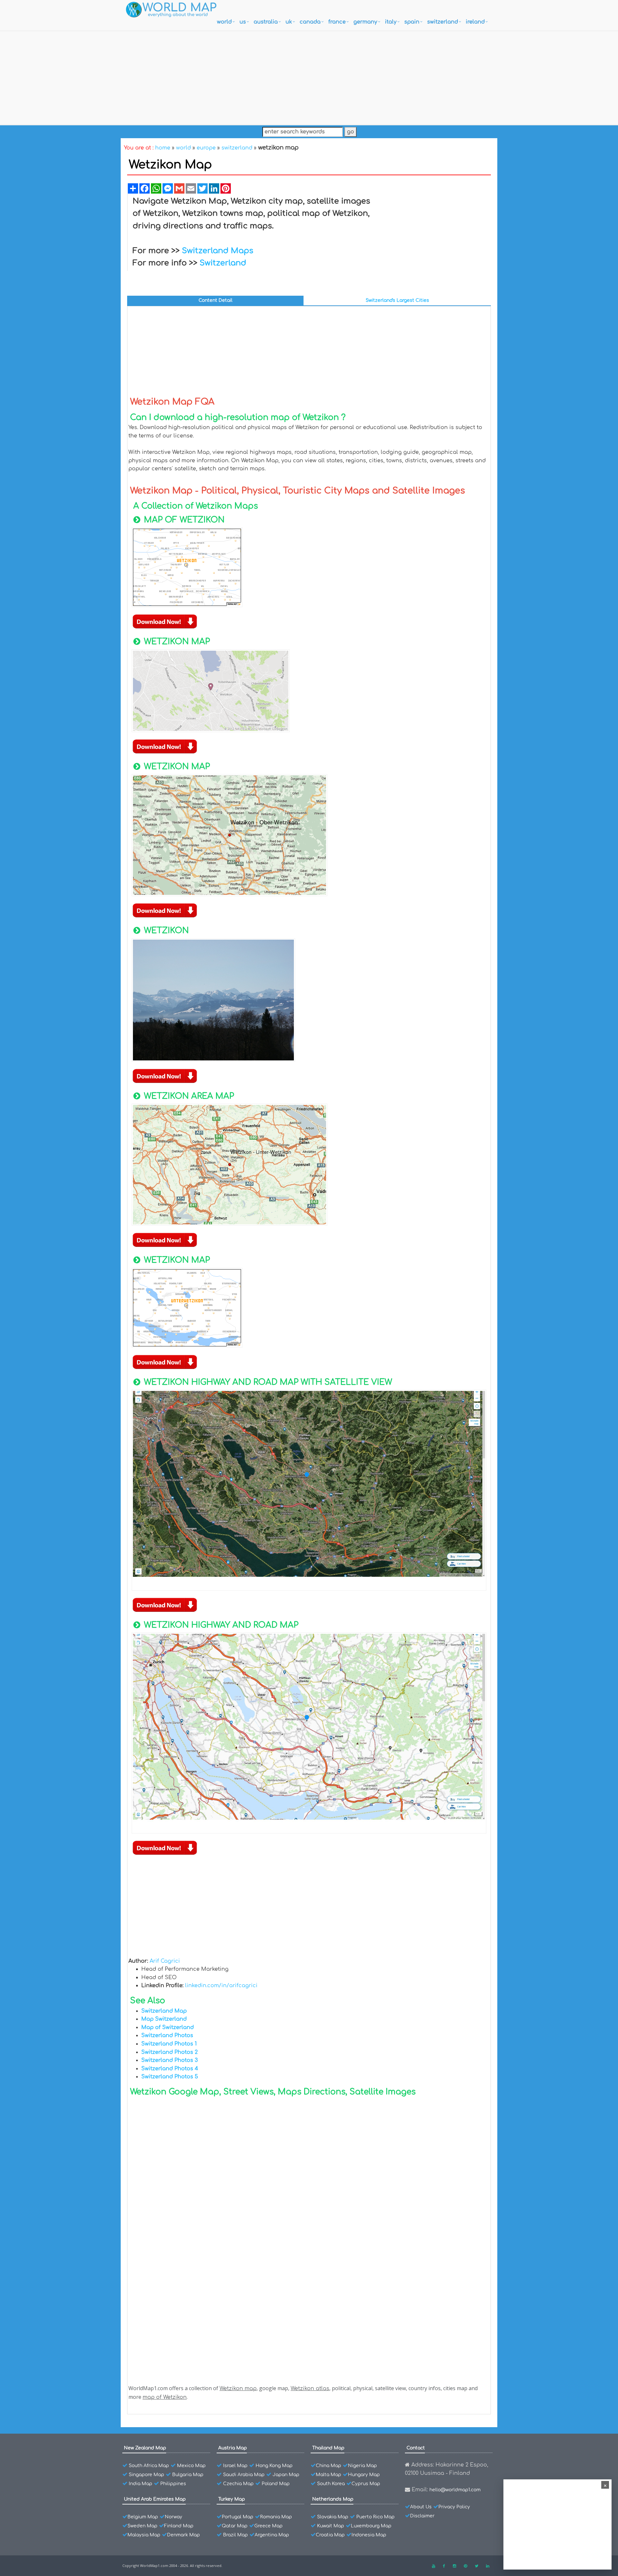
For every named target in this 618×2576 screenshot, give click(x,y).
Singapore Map (146, 2475)
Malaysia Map (144, 2535)
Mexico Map (191, 2466)
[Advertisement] (309, 76)
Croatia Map (330, 2535)
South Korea (331, 2484)
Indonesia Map (369, 2535)
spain (412, 22)
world (224, 22)
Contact (416, 2448)
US (243, 22)
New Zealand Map (145, 2448)
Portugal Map (238, 2517)
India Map (140, 2484)
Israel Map (235, 2466)
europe (206, 148)
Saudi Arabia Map (244, 2475)
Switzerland (223, 263)
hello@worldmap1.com (455, 2490)
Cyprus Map (366, 2484)
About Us (421, 2507)
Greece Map (268, 2526)
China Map (328, 2466)
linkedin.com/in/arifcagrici (221, 1986)
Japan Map (286, 2475)
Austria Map (233, 2448)
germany (365, 22)
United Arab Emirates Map (155, 2499)
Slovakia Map (333, 2517)
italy (391, 22)
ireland (475, 22)
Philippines (173, 2484)
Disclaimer (422, 2516)
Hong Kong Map (274, 2466)
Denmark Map (183, 2535)
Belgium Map (143, 2517)
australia (266, 22)
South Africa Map (149, 2466)
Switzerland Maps (218, 251)
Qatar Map (235, 2526)
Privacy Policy (454, 2507)
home (163, 148)
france (337, 22)
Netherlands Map (333, 2499)
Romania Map (276, 2517)
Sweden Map (142, 2526)
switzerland (443, 22)
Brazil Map (235, 2535)
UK (289, 22)
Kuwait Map (331, 2526)
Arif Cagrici (165, 1961)
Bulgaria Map (188, 2475)
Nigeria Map (362, 2466)
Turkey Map (232, 2499)
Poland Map (276, 2484)
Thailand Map (328, 2448)
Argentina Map (272, 2535)
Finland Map (179, 2526)
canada (310, 22)
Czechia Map (238, 2484)
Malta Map (328, 2475)
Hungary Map (364, 2475)
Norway (173, 2517)
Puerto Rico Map (375, 2517)
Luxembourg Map (371, 2526)
